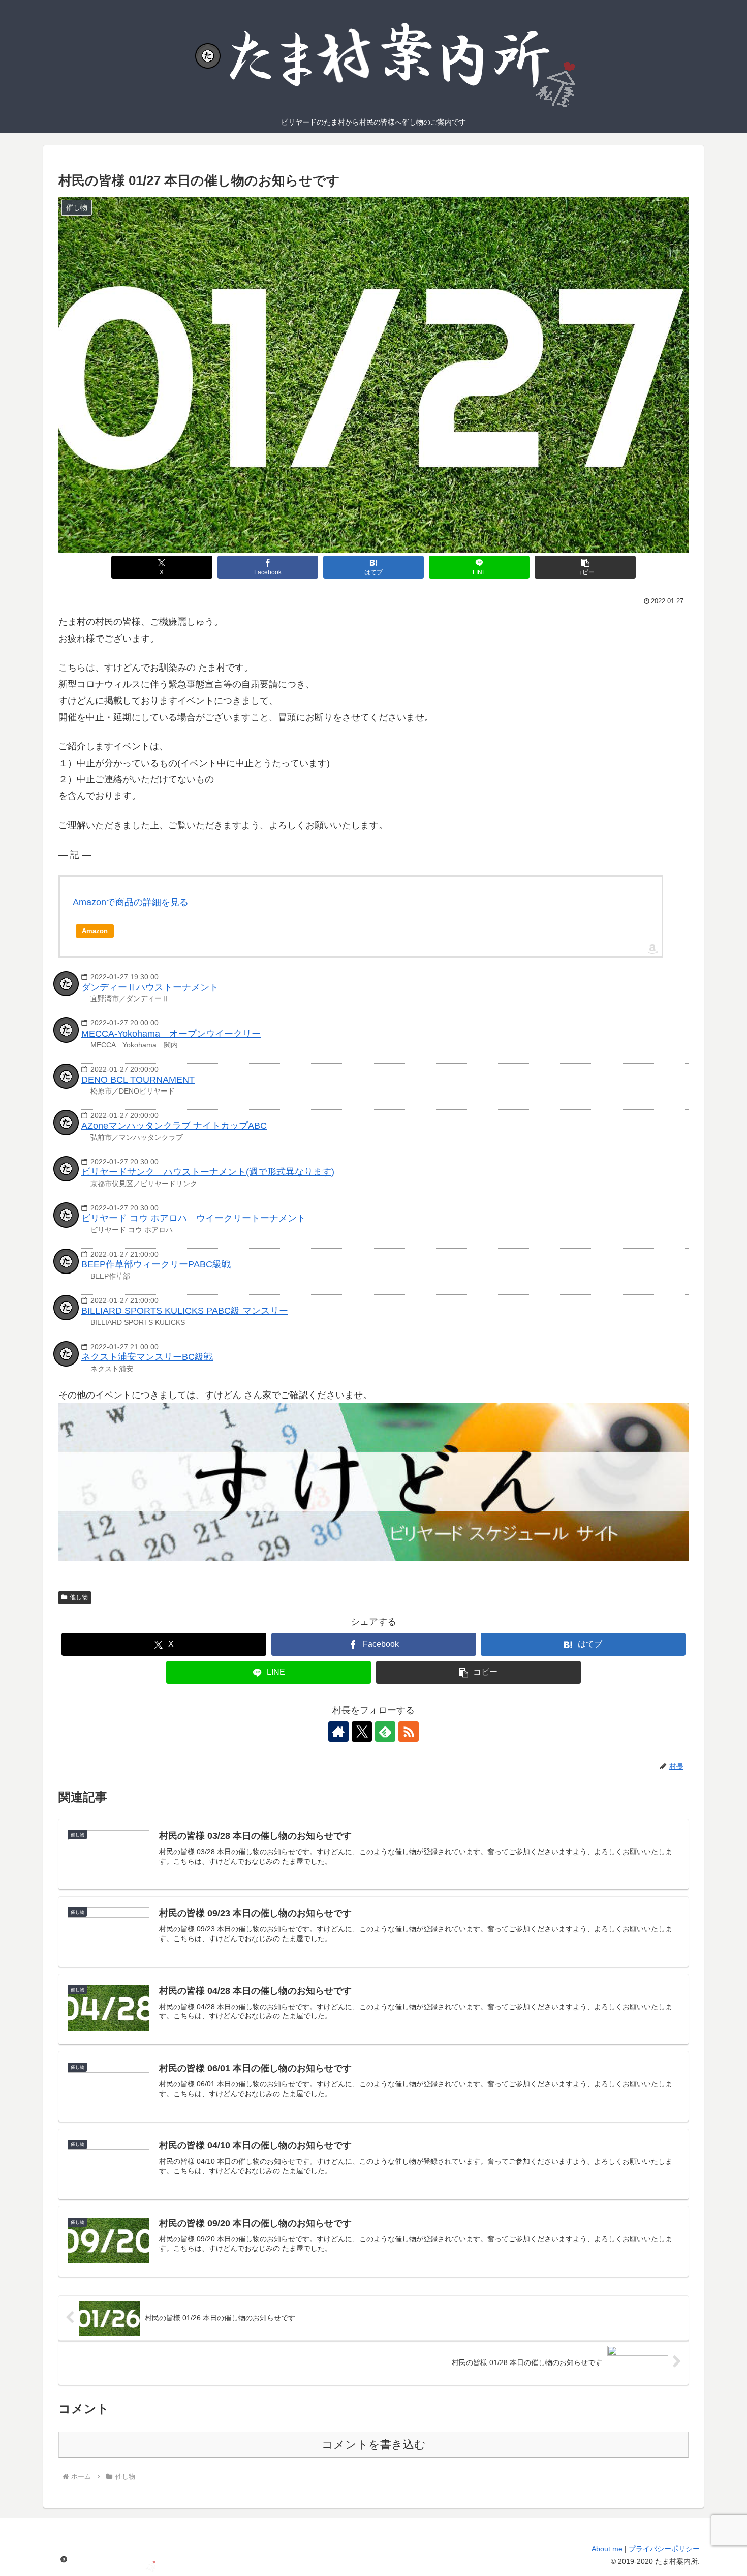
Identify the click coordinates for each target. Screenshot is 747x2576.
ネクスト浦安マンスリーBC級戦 (147, 1357)
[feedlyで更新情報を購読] (385, 1732)
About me (607, 2549)
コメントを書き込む (374, 2445)
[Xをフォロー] (362, 1732)
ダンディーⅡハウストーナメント (150, 987)
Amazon (95, 931)
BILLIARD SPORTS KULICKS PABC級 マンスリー (185, 1311)
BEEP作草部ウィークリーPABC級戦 (156, 1264)
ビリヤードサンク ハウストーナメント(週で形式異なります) (208, 1172)
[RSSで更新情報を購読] (409, 1732)
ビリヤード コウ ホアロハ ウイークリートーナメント (194, 1218)
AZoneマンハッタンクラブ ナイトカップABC (174, 1126)
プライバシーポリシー (664, 2549)
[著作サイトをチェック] (338, 1732)
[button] (585, 567)
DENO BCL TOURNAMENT (138, 1080)
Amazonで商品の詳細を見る (131, 902)
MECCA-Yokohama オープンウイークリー (171, 1034)
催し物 (79, 1597)
